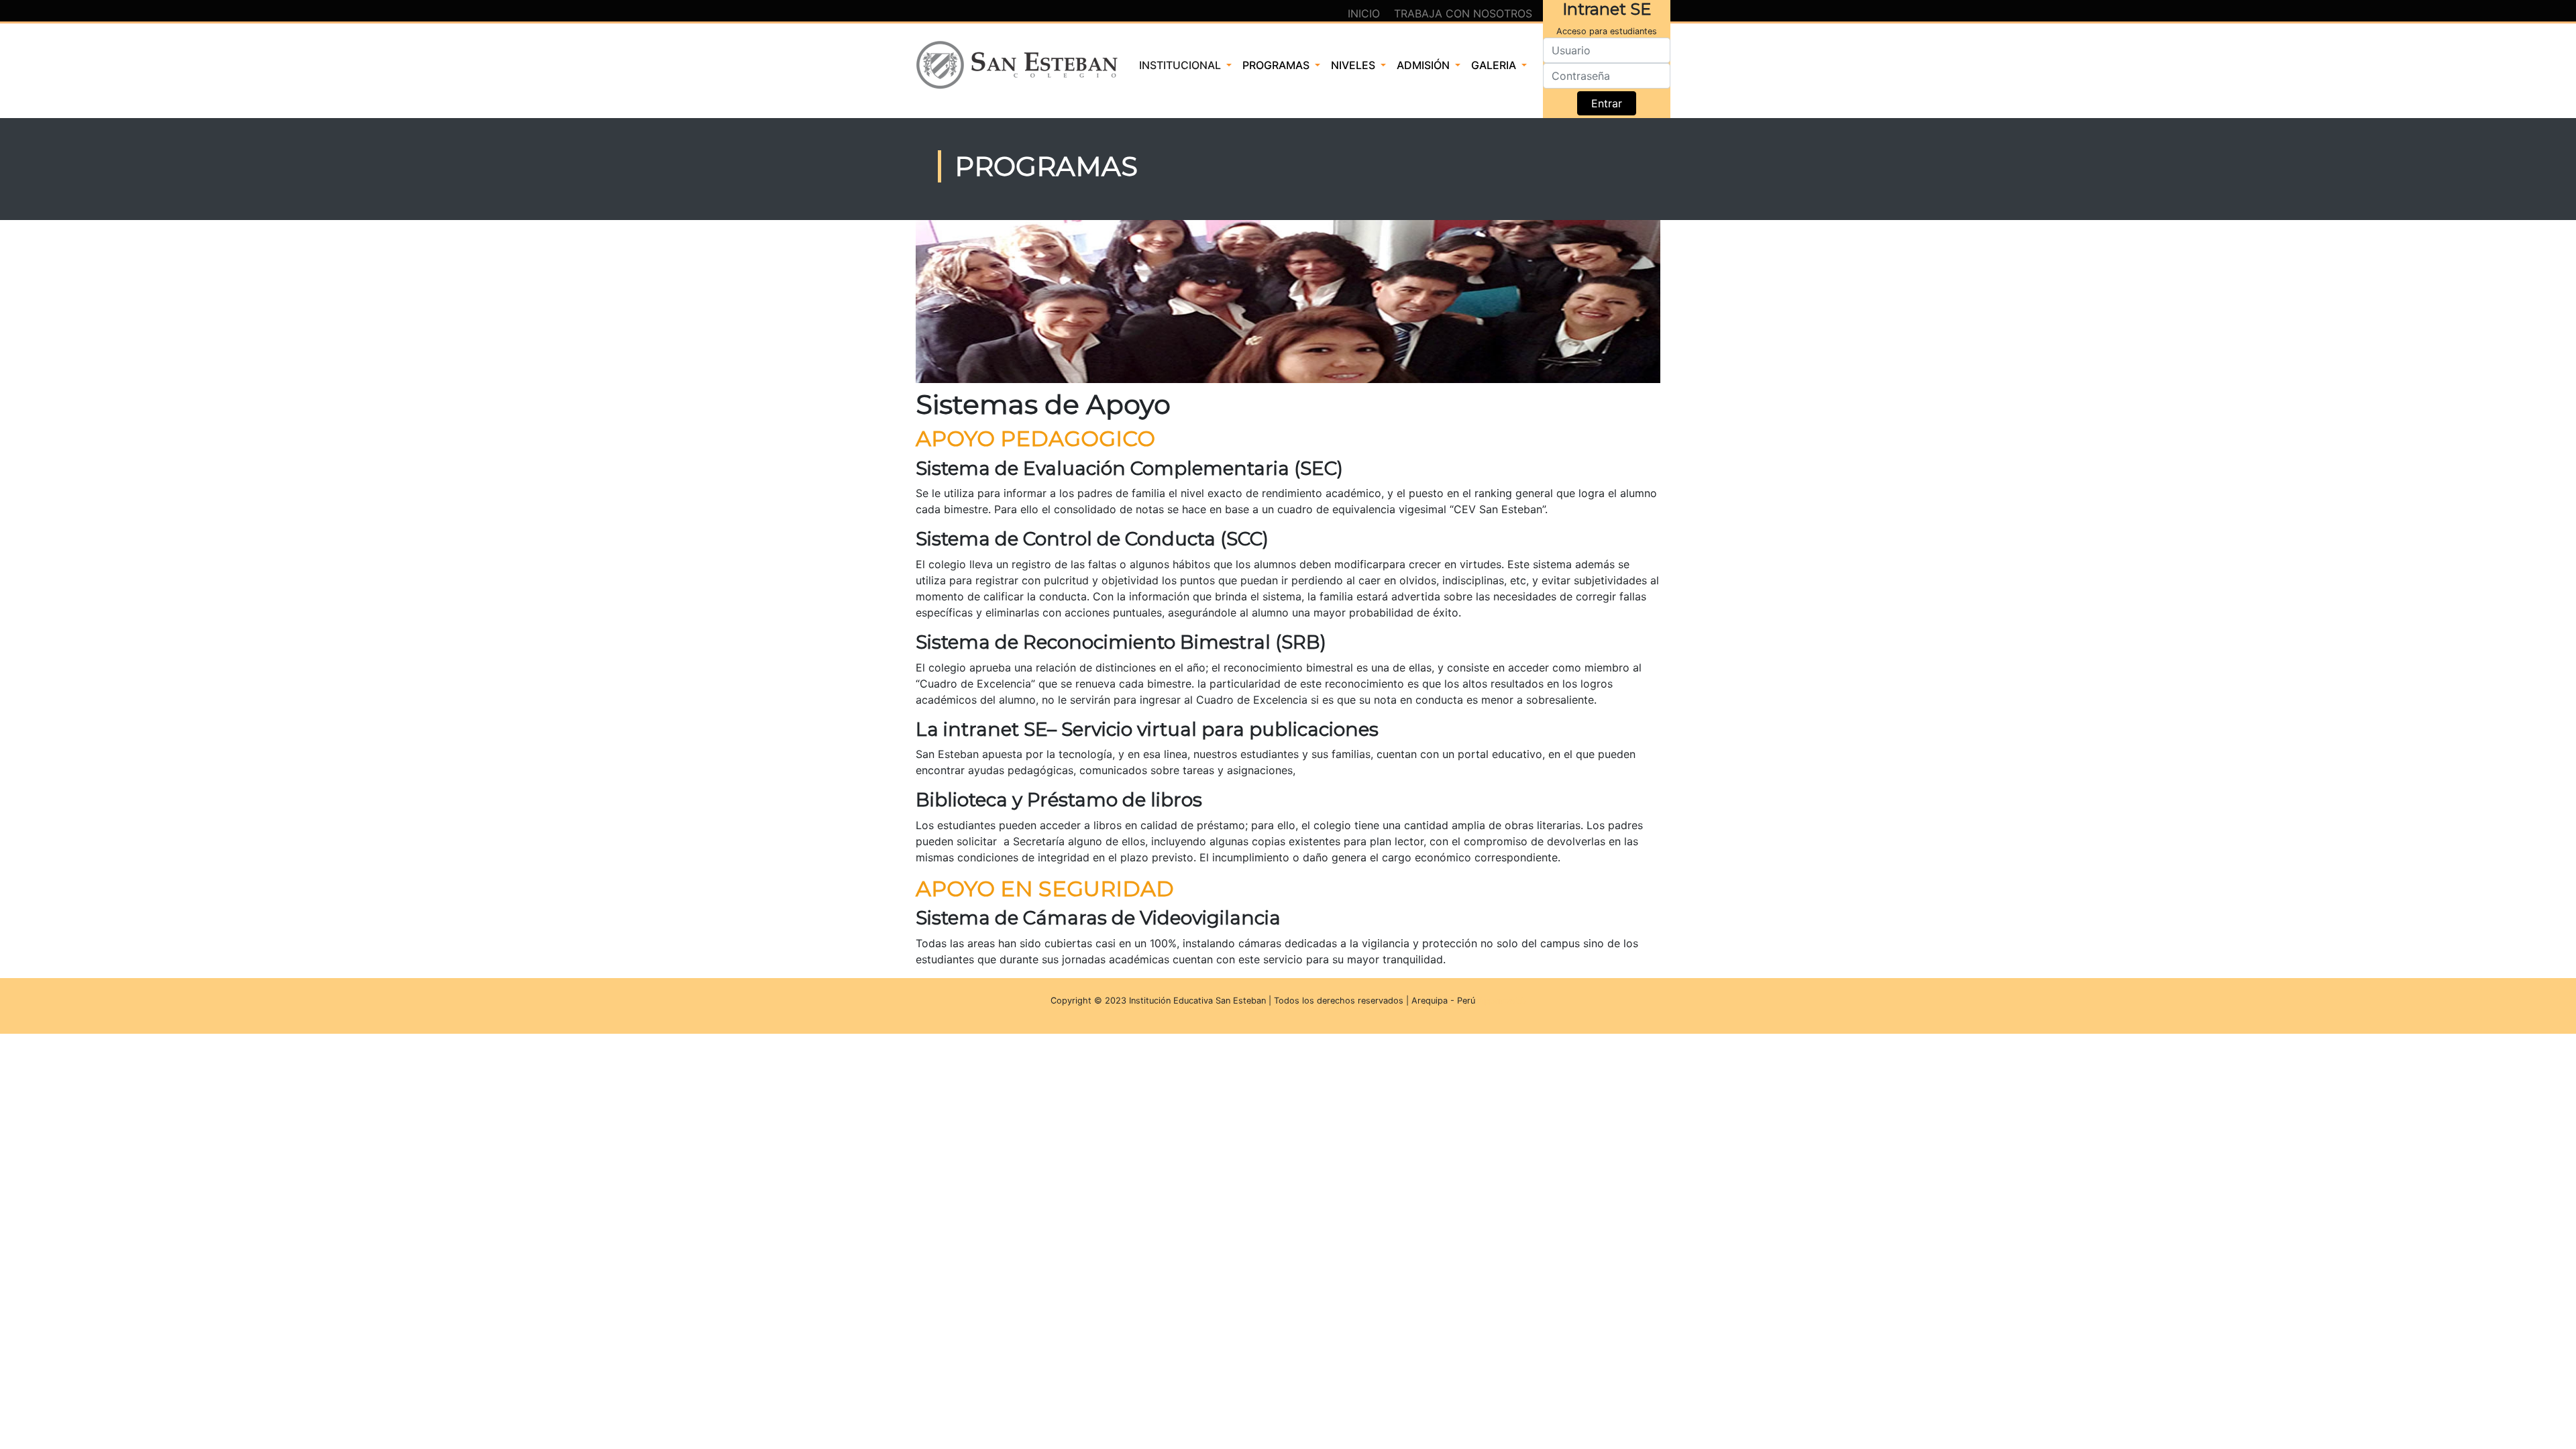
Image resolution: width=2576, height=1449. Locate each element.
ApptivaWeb (1502, 1001)
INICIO (1365, 13)
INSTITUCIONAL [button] (1181, 65)
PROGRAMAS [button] (1277, 65)
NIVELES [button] (1354, 65)
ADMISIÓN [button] (1425, 65)
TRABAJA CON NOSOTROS (1463, 13)
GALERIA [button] (1495, 65)
